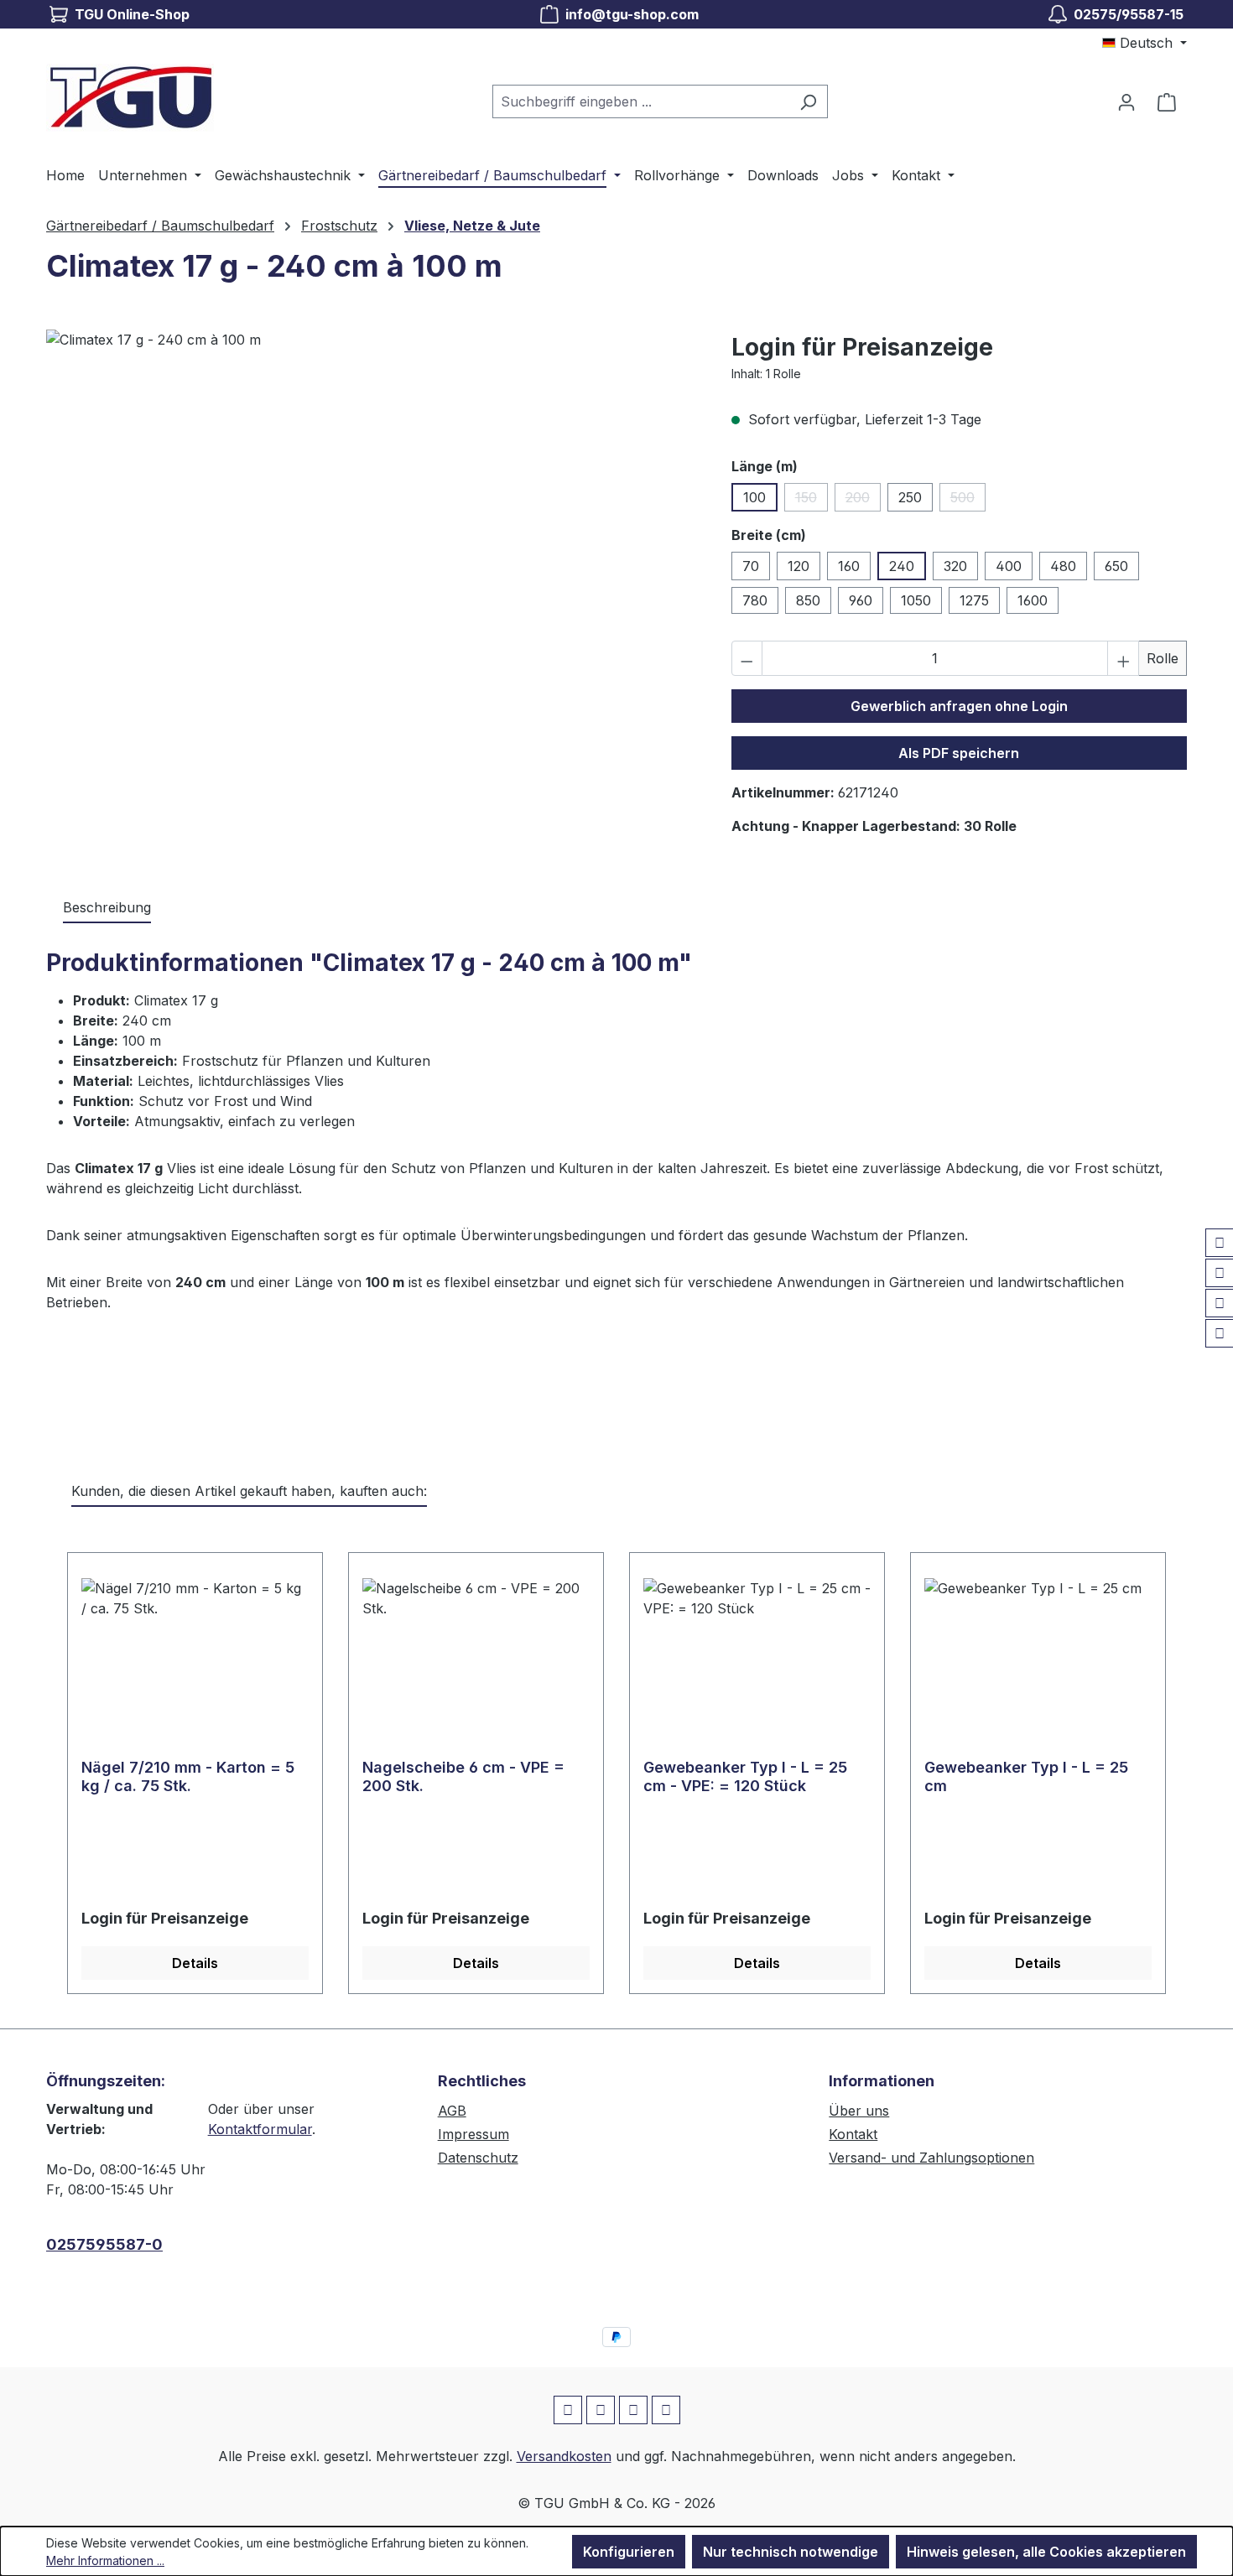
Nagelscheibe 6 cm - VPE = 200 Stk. (463, 1776)
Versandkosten (564, 2456)
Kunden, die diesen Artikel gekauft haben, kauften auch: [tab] (249, 1491)
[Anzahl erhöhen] (1123, 658)
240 (902, 566)
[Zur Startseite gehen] (130, 98)
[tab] (107, 908)
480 (1063, 566)
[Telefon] (1220, 1333)
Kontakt (853, 2134)
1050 (916, 600)
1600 (1033, 600)
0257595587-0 (104, 2244)
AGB (452, 2111)
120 (799, 566)
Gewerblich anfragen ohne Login (959, 706)
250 (910, 497)
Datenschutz (478, 2158)
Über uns (859, 2111)
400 (1009, 566)
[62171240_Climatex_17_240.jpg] (372, 510)
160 (849, 566)
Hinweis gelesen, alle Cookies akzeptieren (1046, 2552)
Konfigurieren (629, 2552)
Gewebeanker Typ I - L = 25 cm (1026, 1776)
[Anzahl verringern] (747, 658)
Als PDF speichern (959, 753)
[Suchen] (808, 101)
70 (751, 566)
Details (195, 1963)
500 (968, 500)
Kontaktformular (260, 2129)
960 (861, 600)
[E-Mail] (1220, 1303)
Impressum (473, 2134)
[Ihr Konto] (1126, 101)
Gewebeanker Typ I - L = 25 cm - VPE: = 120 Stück (745, 1776)
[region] (372, 510)
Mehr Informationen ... (105, 2560)
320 (955, 566)
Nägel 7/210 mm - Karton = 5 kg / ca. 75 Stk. (188, 1776)
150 (812, 500)
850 (808, 600)
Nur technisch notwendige (791, 2552)
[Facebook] (1220, 1243)
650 (1116, 566)
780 (755, 600)
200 (863, 500)
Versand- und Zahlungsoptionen (931, 2158)
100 (754, 497)
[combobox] (641, 101)
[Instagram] (1220, 1273)
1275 (974, 600)
